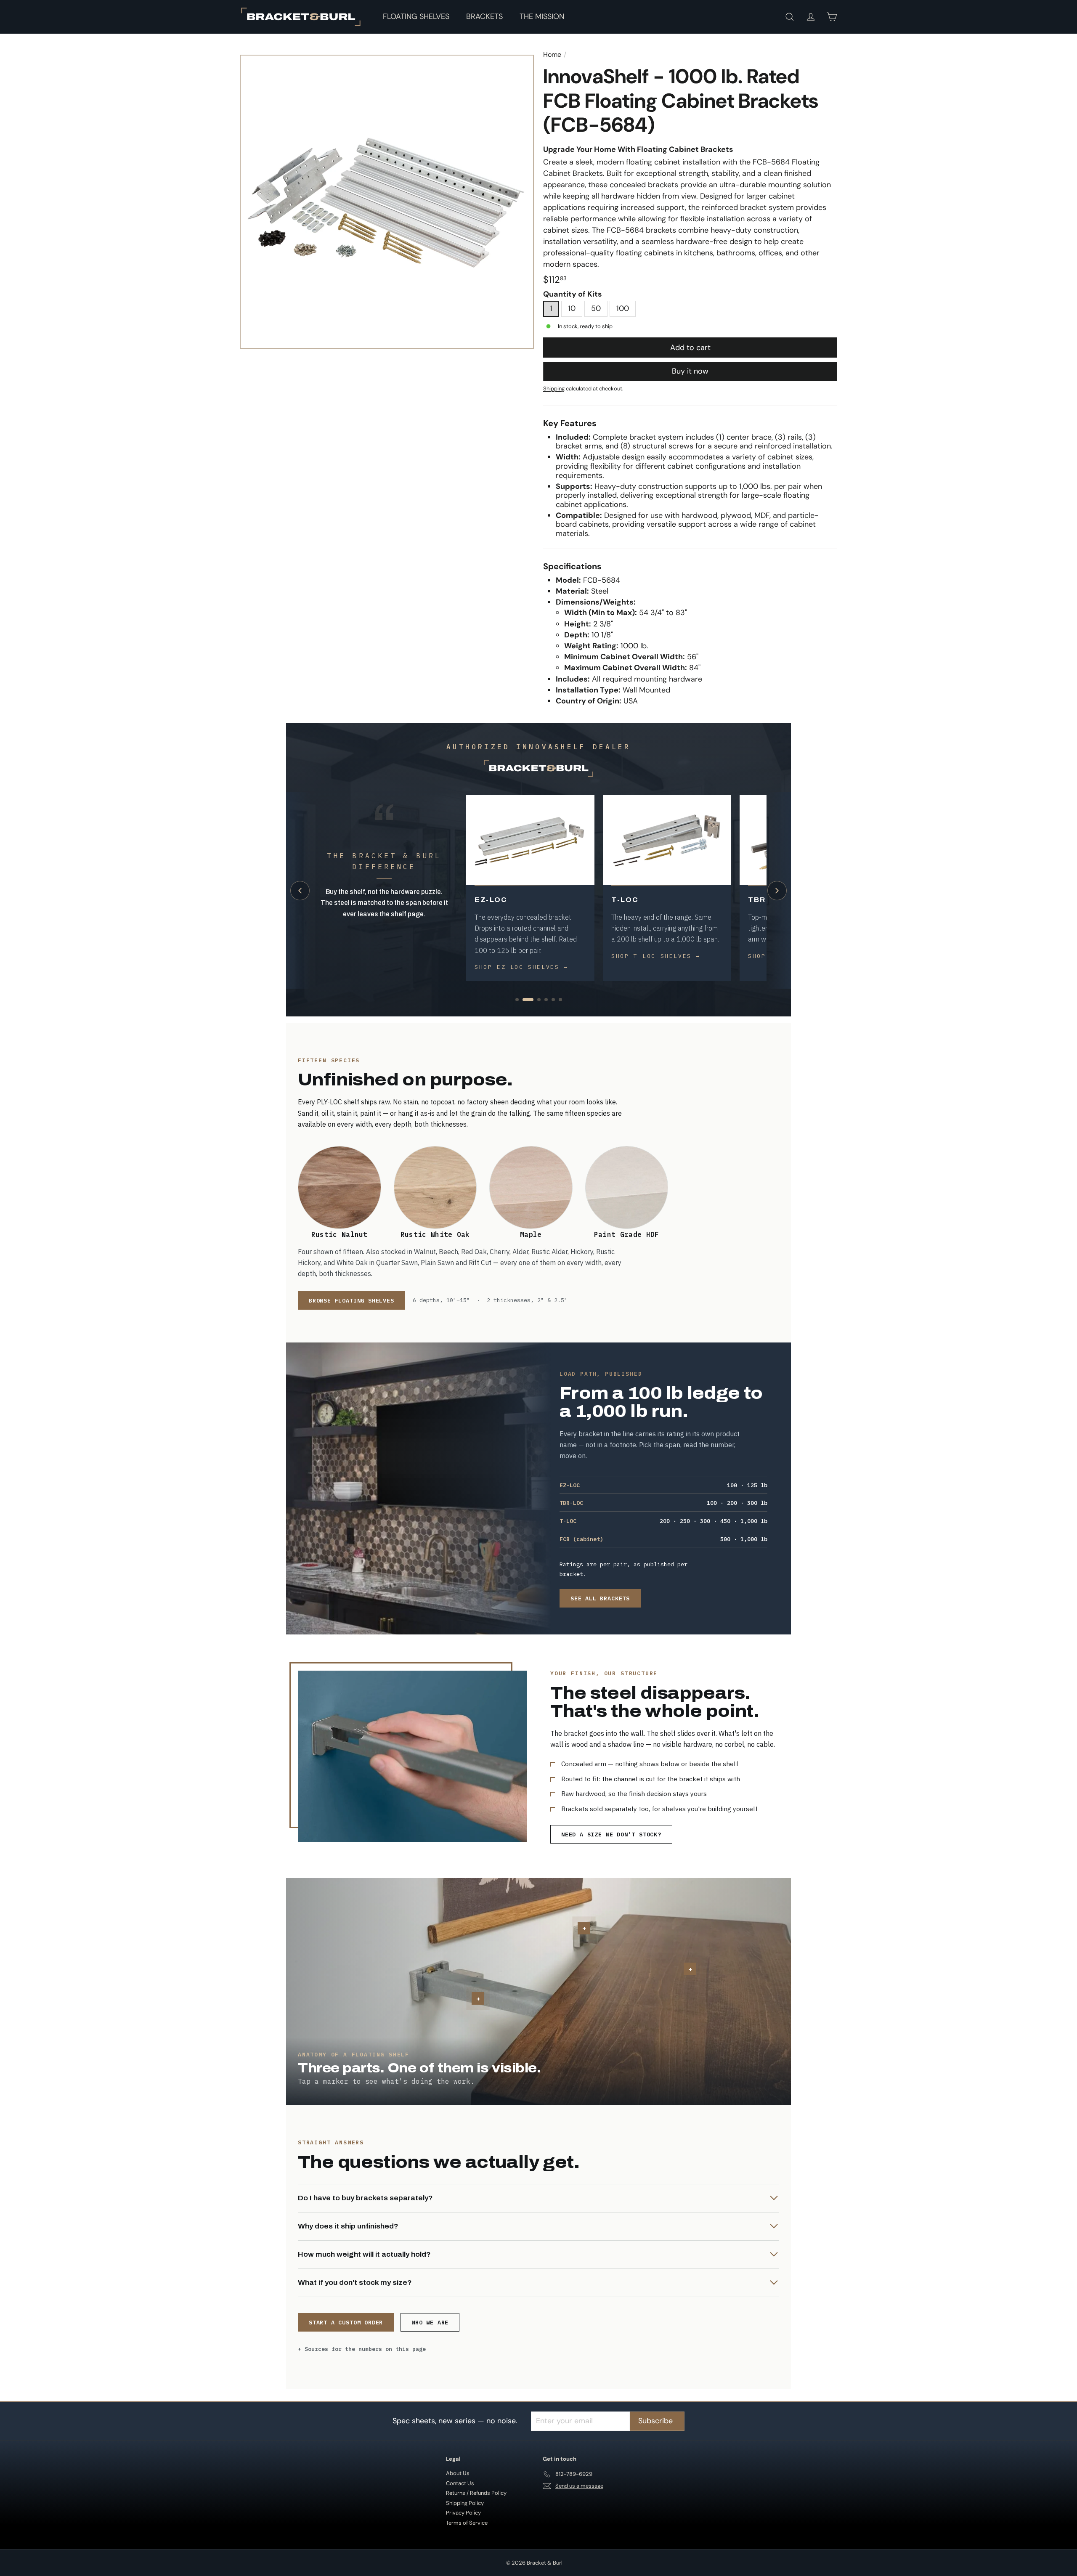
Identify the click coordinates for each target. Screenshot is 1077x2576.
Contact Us (460, 2483)
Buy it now (690, 371)
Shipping (554, 389)
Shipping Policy (465, 2503)
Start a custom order (346, 2322)
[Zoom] (387, 202)
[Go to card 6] (560, 1000)
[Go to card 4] (546, 1000)
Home (552, 54)
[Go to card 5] (553, 1000)
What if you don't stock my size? (355, 2283)
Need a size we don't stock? (611, 1834)
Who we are (430, 2322)
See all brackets (600, 1598)
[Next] (777, 891)
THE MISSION (542, 16)
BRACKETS (484, 16)
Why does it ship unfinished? (348, 2226)
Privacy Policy (463, 2513)
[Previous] (300, 891)
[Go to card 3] (535, 1000)
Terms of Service (467, 2523)
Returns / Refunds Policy (476, 2493)
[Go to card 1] (517, 1000)
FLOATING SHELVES (416, 16)
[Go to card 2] (524, 1000)
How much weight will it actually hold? (364, 2254)
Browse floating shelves (351, 1300)
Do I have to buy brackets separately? (365, 2198)
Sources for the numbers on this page (365, 2349)
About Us (458, 2473)
